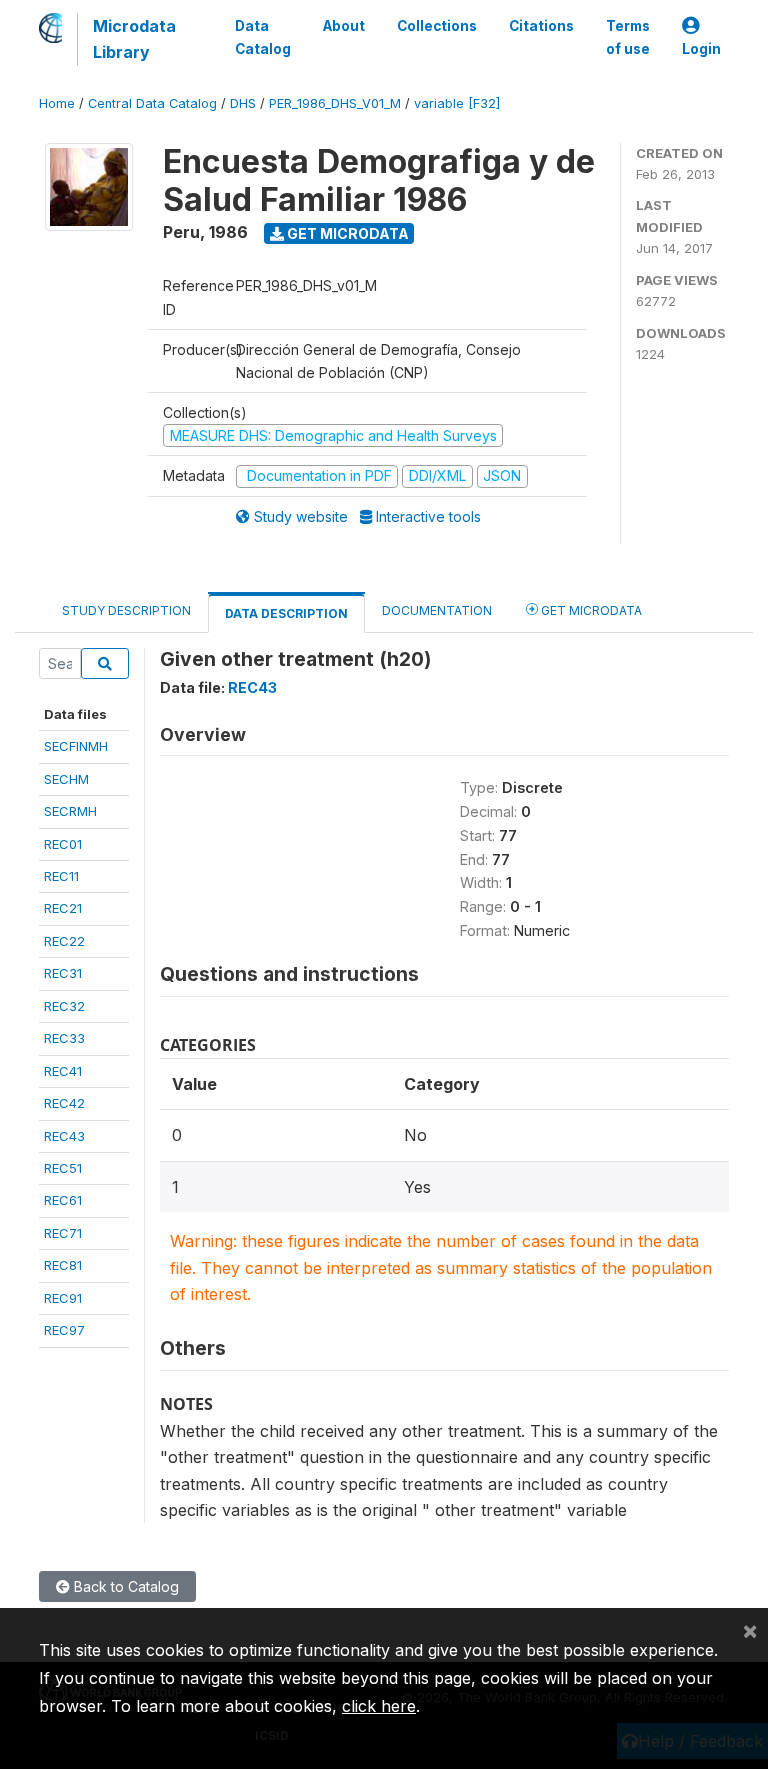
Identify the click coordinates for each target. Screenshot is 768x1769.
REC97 (64, 1330)
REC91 (63, 1298)
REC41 (63, 1071)
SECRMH (70, 811)
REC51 (63, 1168)
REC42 (64, 1103)
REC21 (63, 908)
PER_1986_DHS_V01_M (335, 103)
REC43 (64, 1136)
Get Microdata (346, 233)
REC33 (64, 1038)
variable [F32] (457, 103)
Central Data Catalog (152, 103)
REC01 (63, 844)
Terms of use (628, 37)
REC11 (61, 876)
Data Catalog (263, 37)
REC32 (64, 1006)
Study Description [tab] (126, 610)
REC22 (64, 941)
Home (57, 103)
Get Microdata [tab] (590, 610)
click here (379, 1706)
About (344, 26)
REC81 (63, 1265)
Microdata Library (134, 39)
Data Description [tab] (286, 613)
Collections (437, 26)
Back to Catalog (124, 1586)
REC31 (63, 973)
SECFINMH (76, 746)
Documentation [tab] (437, 610)
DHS (243, 103)
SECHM (66, 779)
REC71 (63, 1233)
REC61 (63, 1200)
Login (701, 49)
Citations (541, 26)
